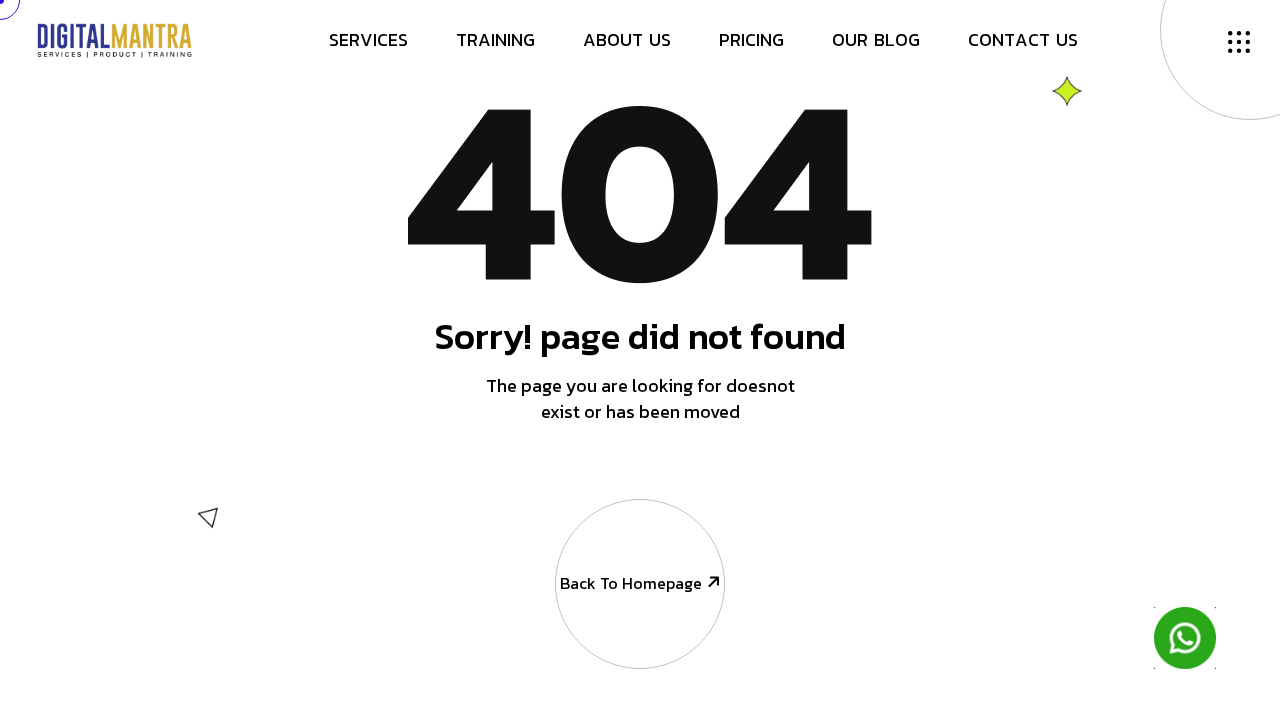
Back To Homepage (631, 583)
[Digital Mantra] (114, 38)
